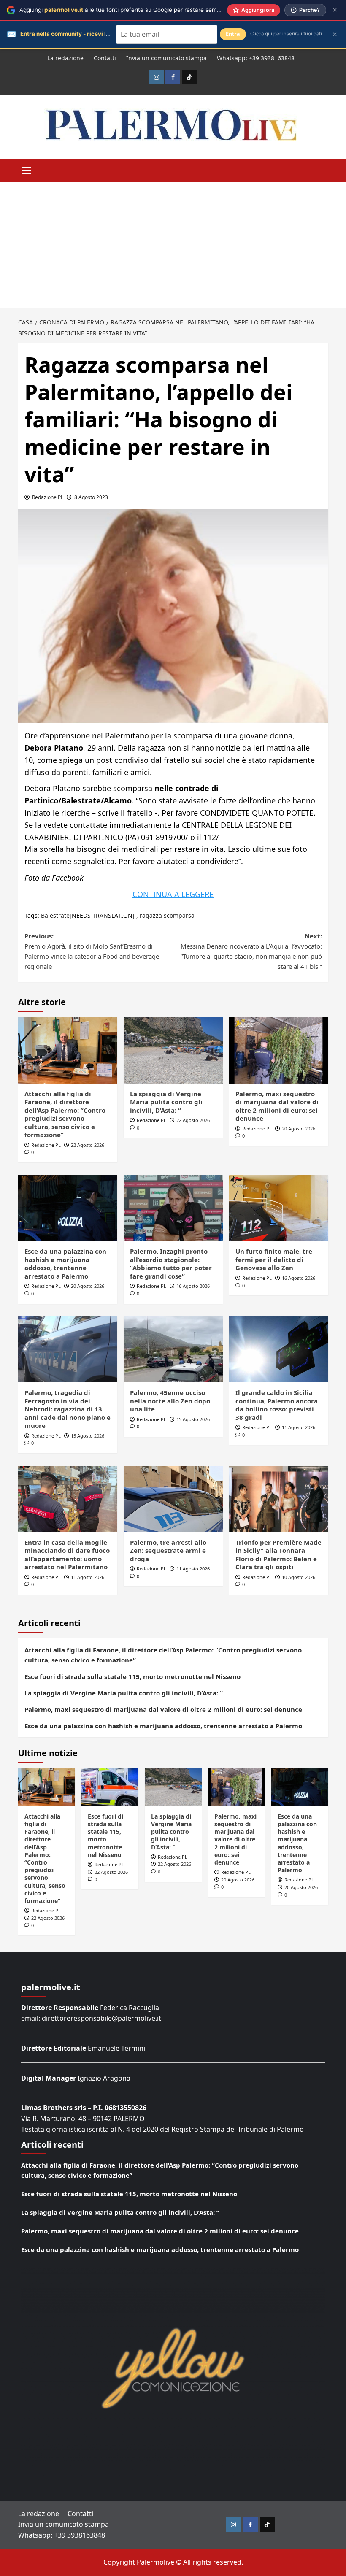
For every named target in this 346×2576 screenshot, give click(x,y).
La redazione (65, 58)
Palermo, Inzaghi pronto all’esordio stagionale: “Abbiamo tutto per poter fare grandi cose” (171, 1264)
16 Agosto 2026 (193, 1286)
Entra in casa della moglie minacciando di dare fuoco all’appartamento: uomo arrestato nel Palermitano (67, 1555)
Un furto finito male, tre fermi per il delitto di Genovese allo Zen (274, 1259)
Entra (233, 34)
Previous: (92, 951)
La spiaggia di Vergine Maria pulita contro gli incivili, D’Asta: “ (166, 1102)
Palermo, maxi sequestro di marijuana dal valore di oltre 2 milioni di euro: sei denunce (277, 1106)
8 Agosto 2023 (91, 497)
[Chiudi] (335, 10)
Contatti (105, 58)
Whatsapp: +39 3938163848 (256, 58)
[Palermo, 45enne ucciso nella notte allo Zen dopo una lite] (173, 1350)
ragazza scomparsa (167, 915)
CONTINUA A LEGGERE (173, 894)
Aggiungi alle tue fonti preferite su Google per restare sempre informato (137, 10)
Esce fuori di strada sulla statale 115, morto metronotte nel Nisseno (132, 1676)
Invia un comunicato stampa (166, 58)
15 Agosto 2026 (88, 1436)
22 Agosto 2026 (88, 1145)
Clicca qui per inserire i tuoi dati (286, 34)
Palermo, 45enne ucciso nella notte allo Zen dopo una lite (170, 1401)
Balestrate (55, 915)
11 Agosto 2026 (299, 1427)
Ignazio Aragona (104, 2078)
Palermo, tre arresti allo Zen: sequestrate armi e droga (168, 1550)
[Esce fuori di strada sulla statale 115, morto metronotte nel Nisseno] (110, 1787)
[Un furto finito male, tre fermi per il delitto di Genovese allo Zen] (279, 1208)
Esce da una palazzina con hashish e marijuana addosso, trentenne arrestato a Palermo (65, 1264)
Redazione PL (48, 497)
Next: (251, 951)
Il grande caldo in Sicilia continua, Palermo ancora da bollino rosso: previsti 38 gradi (277, 1405)
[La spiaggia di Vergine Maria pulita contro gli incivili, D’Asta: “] (173, 1050)
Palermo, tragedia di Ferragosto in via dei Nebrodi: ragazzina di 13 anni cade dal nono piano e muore (68, 1409)
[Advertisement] (173, 245)
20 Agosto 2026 (299, 1129)
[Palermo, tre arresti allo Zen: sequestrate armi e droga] (173, 1499)
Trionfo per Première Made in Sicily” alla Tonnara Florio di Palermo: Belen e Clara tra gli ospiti (278, 1555)
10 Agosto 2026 (299, 1577)
